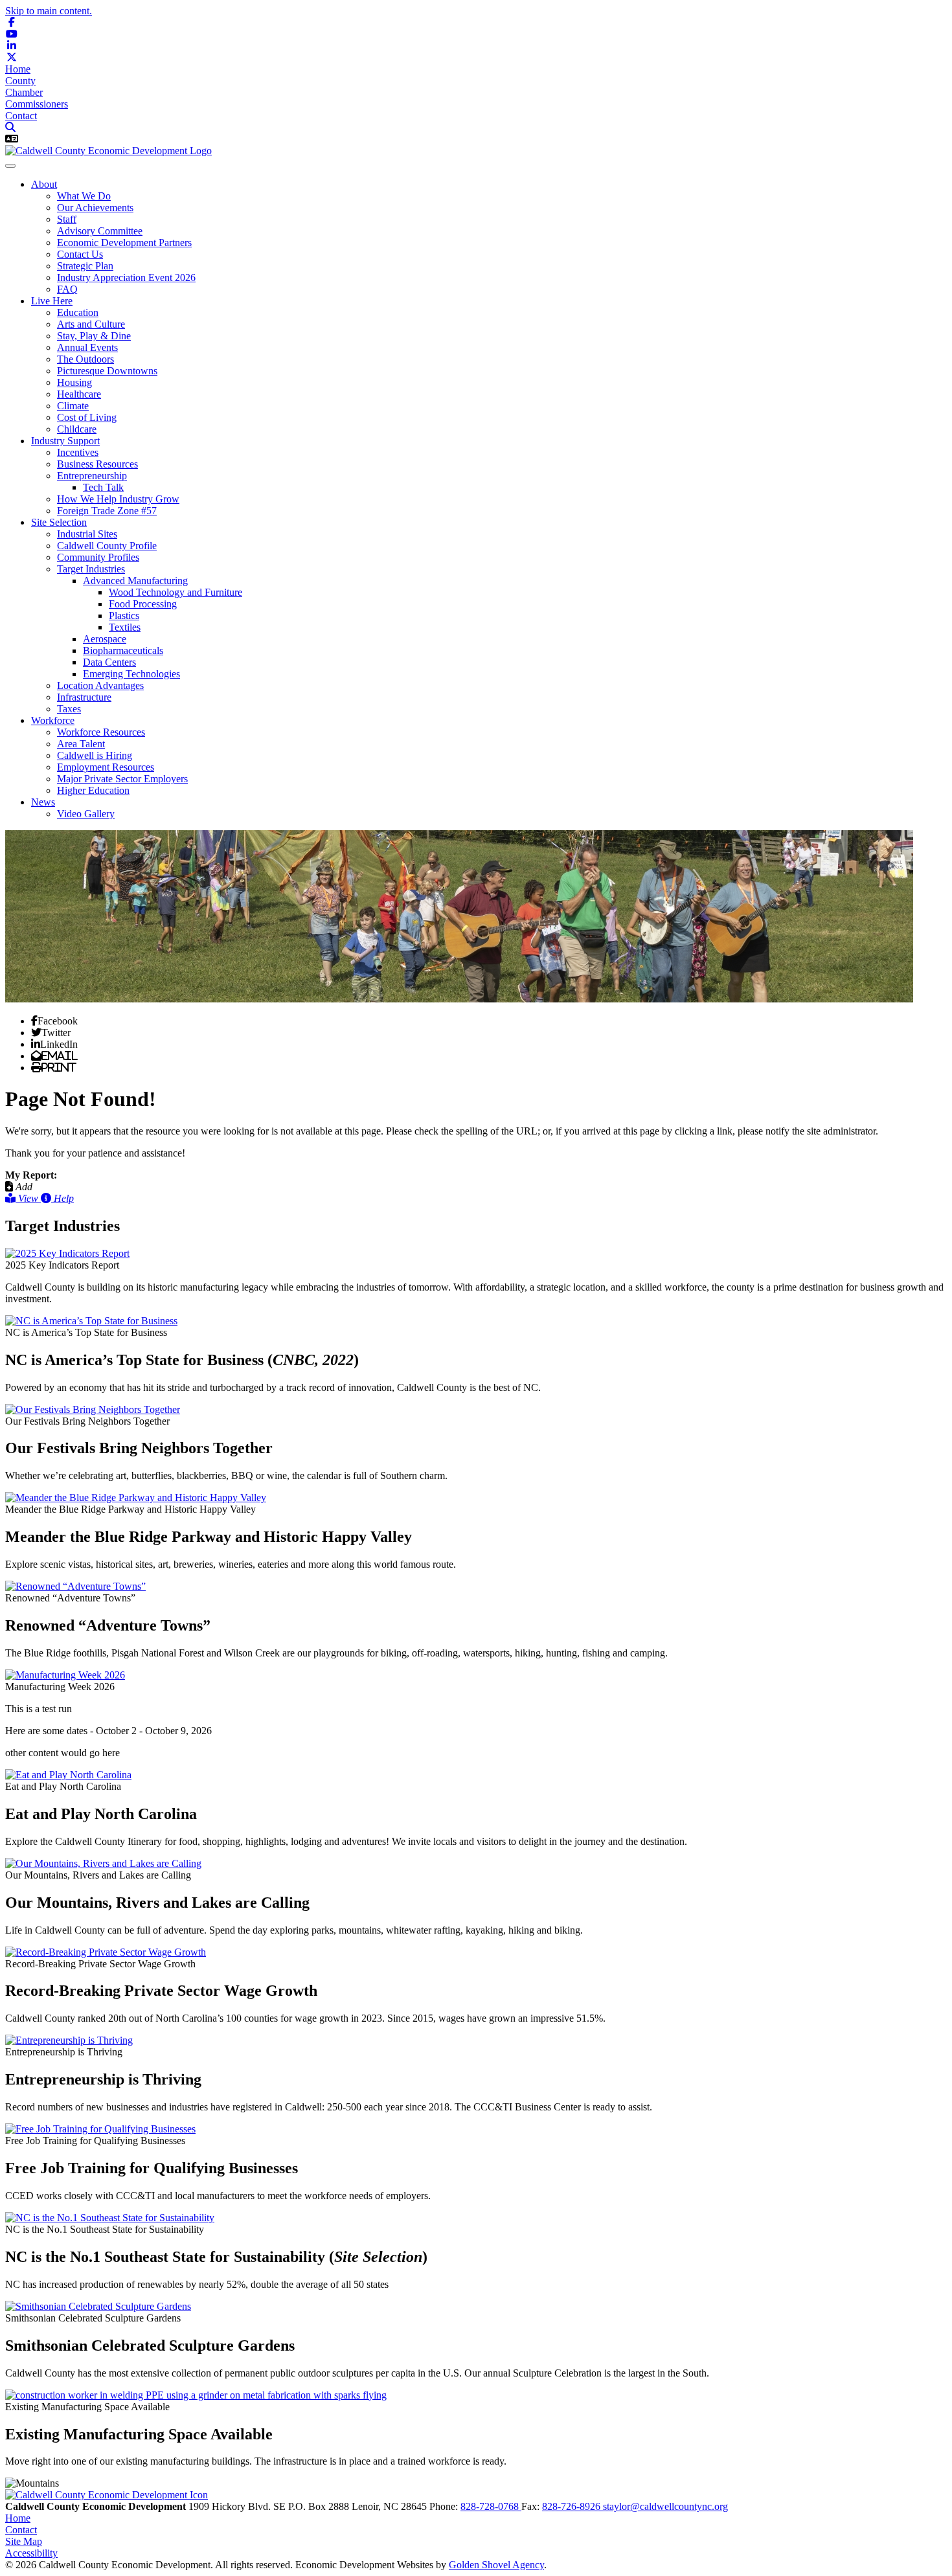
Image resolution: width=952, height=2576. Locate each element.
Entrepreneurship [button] (92, 476)
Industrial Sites (87, 534)
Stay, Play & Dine (94, 336)
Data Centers (109, 662)
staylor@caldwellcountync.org (665, 2506)
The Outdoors (85, 359)
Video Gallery (86, 814)
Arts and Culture (91, 324)
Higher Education (93, 790)
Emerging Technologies (131, 674)
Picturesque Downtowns (107, 371)
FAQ (67, 289)
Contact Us (80, 254)
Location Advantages (100, 685)
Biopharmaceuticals (123, 650)
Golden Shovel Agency (496, 2565)
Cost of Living (87, 417)
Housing (74, 382)
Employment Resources (106, 767)
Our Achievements (95, 208)
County (20, 81)
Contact (21, 116)
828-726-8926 (572, 2506)
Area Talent (81, 744)
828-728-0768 (491, 2506)
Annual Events (87, 347)
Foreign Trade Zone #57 (107, 511)
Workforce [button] (53, 720)
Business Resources (97, 464)
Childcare (77, 429)
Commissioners (37, 104)
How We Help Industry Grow (118, 499)
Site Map (24, 2541)
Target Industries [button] (91, 569)
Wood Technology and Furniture (176, 592)
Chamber (24, 92)
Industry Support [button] (65, 441)
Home (18, 69)
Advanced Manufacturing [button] (135, 581)
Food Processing (143, 604)
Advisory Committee (100, 231)
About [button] (44, 184)
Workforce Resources (101, 732)
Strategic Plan (85, 266)
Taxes (69, 709)
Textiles (125, 627)
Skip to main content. (49, 11)
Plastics (124, 616)
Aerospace (105, 639)
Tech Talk (103, 487)
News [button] (43, 802)
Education (78, 312)
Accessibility (31, 2553)
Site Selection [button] (59, 522)
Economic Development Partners (124, 243)
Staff (67, 219)
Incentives (78, 452)
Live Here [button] (52, 301)
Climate (73, 406)
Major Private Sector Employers (122, 779)
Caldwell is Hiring (95, 755)
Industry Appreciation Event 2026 (126, 277)
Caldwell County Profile (107, 546)
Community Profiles (98, 557)
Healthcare (79, 394)
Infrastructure (84, 697)
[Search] (10, 127)
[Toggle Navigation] (10, 166)
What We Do (84, 196)
